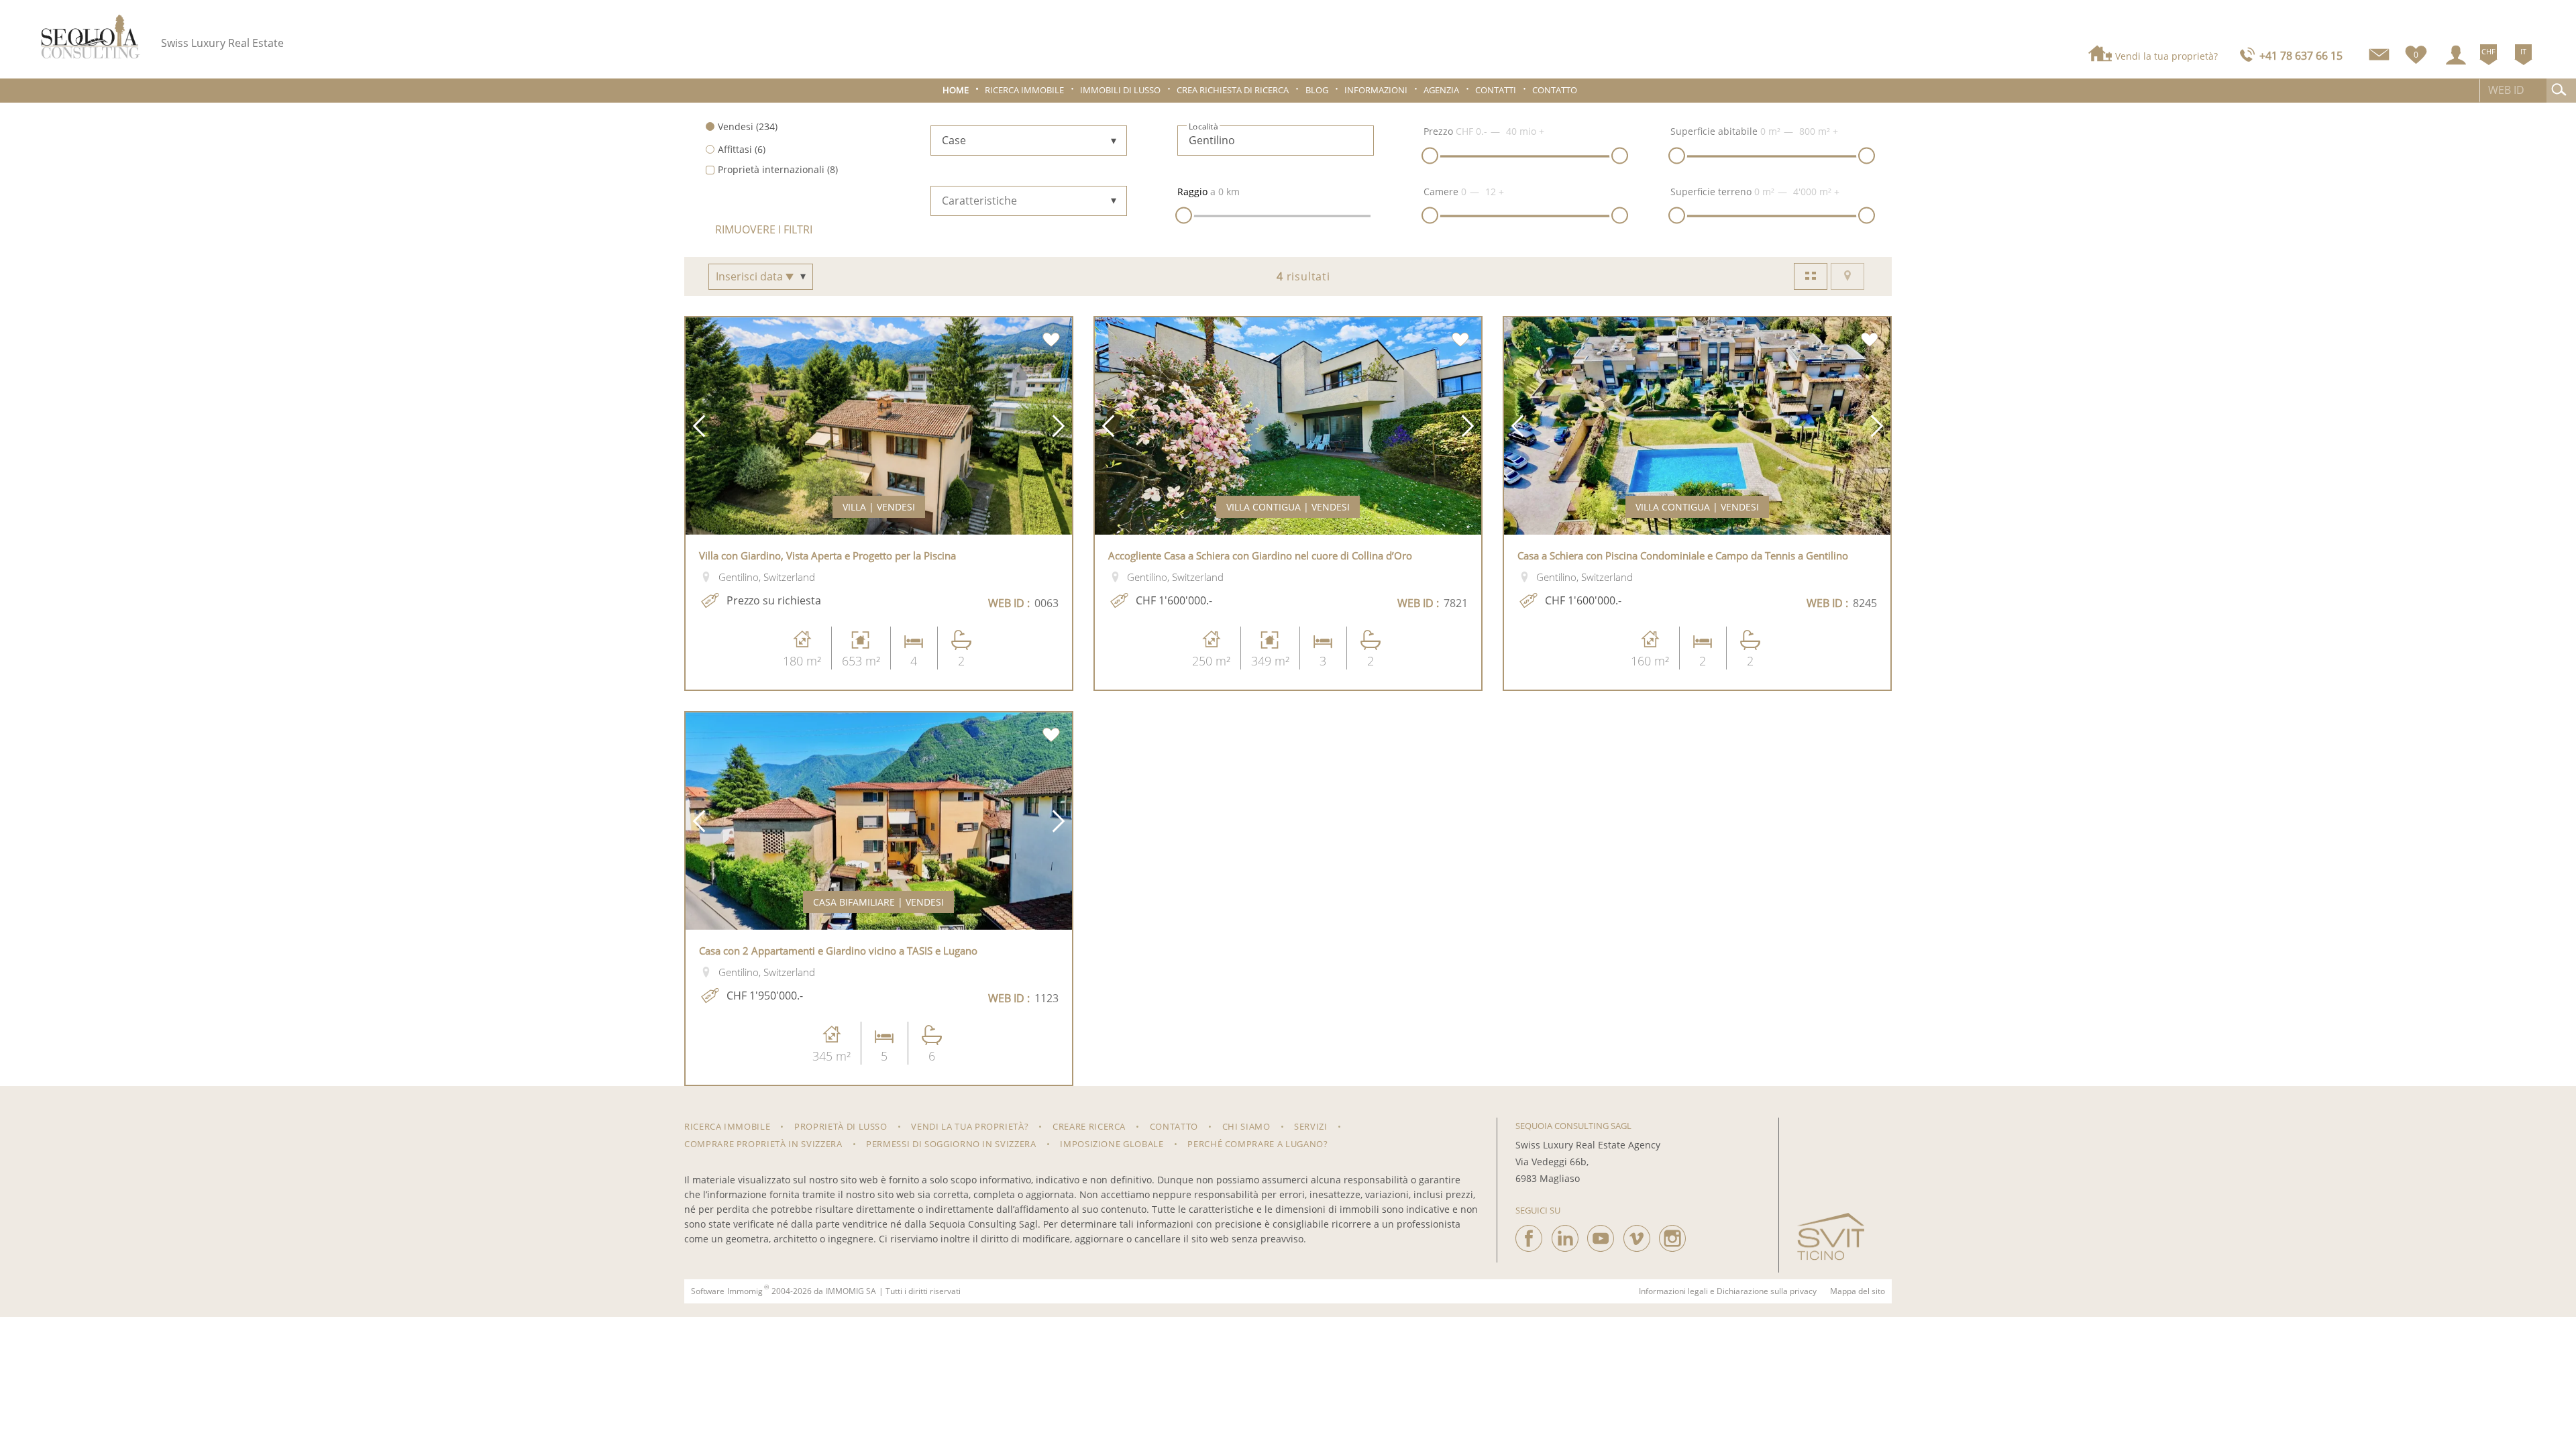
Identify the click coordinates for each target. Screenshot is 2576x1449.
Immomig (745, 1291)
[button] (699, 426)
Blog (1317, 90)
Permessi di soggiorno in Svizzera (951, 1144)
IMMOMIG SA (851, 1291)
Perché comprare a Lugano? (1257, 1144)
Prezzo (1438, 131)
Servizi (1311, 1126)
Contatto (1555, 90)
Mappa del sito (1858, 1291)
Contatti (1496, 90)
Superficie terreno (1711, 192)
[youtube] (1601, 1235)
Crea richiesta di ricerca (1233, 90)
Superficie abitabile (1714, 131)
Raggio (1192, 192)
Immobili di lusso (1120, 90)
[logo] (91, 37)
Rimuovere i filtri (764, 229)
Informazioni (1376, 90)
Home (956, 90)
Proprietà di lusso (841, 1126)
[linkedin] (1565, 1235)
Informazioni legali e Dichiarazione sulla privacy (1728, 1291)
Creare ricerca (1089, 1126)
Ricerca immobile (1024, 90)
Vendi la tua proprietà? (2166, 56)
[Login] (2456, 55)
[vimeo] (1637, 1235)
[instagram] (1672, 1235)
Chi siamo (1246, 1126)
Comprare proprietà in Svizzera (763, 1144)
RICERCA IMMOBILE (727, 1126)
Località (1203, 127)
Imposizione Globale (1112, 1144)
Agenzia (1441, 90)
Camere (1441, 192)
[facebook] (1529, 1235)
